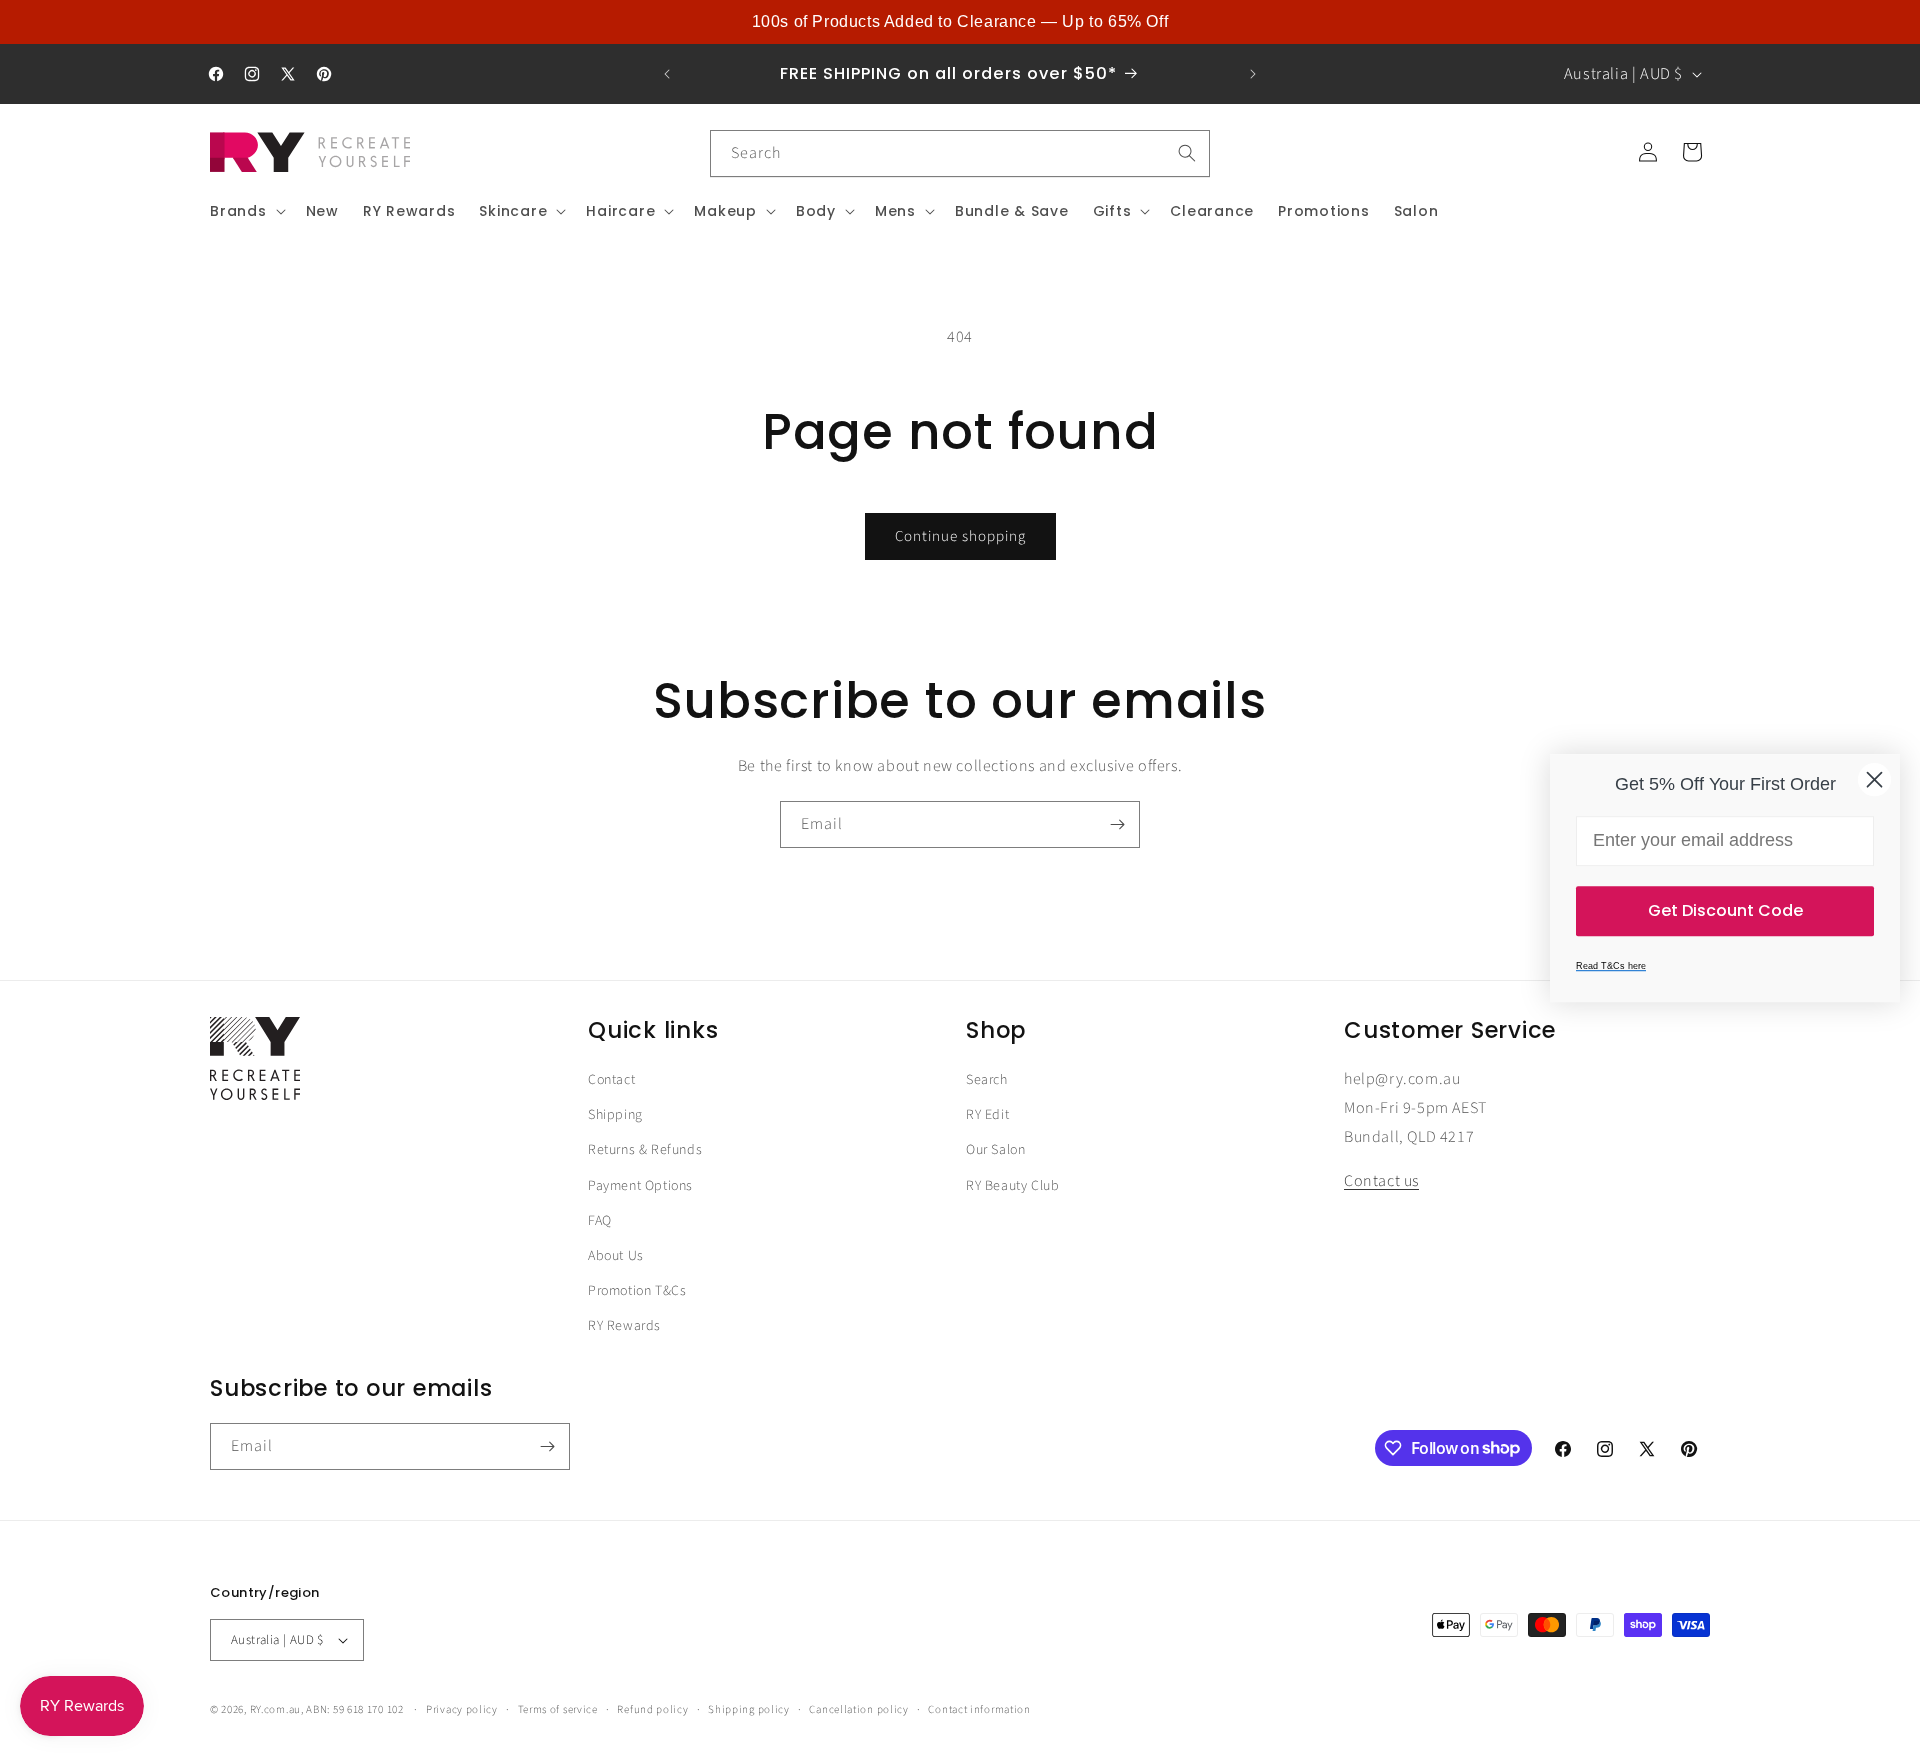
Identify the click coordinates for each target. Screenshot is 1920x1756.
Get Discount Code (1725, 910)
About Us (616, 1256)
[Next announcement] (1253, 74)
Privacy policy (462, 1708)
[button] (246, 211)
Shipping (615, 1115)
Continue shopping (960, 536)
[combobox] (960, 153)
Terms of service (558, 1708)
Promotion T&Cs (637, 1291)
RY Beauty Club (1012, 1186)
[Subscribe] (1117, 824)
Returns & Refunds (645, 1151)
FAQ (600, 1221)
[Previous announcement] (667, 74)
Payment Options (640, 1186)
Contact (611, 1080)
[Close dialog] (1874, 779)
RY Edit (987, 1115)
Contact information (979, 1708)
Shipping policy (749, 1708)
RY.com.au (275, 1709)
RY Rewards (624, 1326)
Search (987, 1080)
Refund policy (652, 1708)
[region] (960, 22)
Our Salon (995, 1151)
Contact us (1381, 1182)
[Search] (1187, 153)
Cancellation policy (858, 1708)
